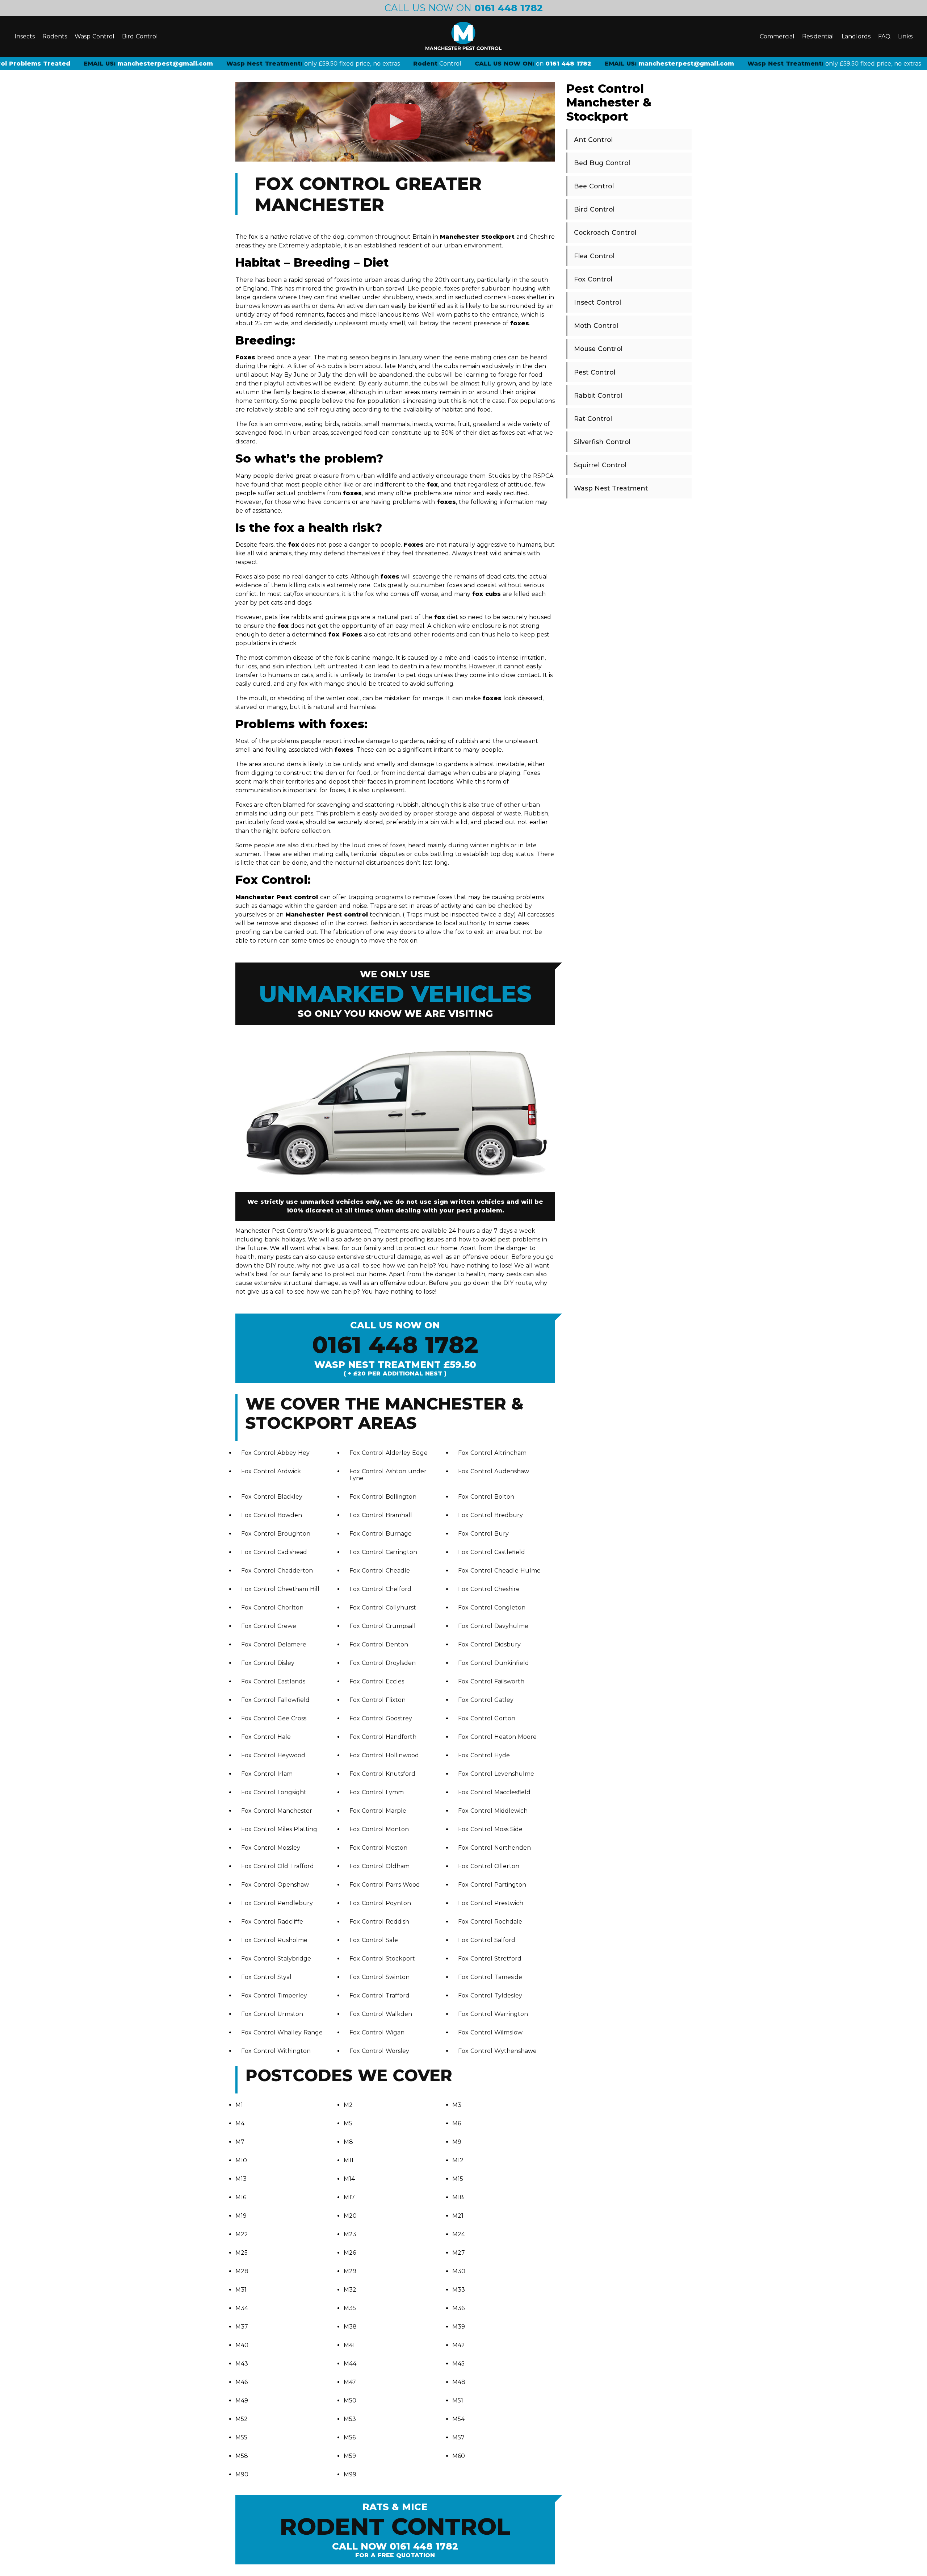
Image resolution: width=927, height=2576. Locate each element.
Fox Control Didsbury (489, 1644)
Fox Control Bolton (486, 1497)
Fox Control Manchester (277, 1811)
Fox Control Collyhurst (383, 1608)
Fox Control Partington (492, 1885)
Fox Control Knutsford (382, 1774)
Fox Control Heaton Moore (497, 1737)
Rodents (55, 36)
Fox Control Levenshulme (496, 1774)
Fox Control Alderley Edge (389, 1453)
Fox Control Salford (487, 1940)
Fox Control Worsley (379, 2051)
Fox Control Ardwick (271, 1471)
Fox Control (593, 279)
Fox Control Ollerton (489, 1866)
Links (905, 36)
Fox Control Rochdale (490, 1922)
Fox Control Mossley (271, 1848)
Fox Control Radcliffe (272, 1922)
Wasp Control (95, 36)
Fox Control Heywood (273, 1755)
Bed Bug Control (602, 163)
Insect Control (597, 302)
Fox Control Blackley (272, 1497)
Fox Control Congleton (492, 1608)
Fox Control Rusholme (274, 1940)
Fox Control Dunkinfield (494, 1663)
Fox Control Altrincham (492, 1453)
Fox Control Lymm (377, 1792)
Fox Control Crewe (269, 1626)
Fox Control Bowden (272, 1515)
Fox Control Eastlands (273, 1681)
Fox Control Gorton (487, 1718)
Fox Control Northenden (494, 1848)
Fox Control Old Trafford (278, 1866)
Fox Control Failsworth (491, 1681)
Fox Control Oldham (379, 1866)
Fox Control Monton (379, 1829)
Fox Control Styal (266, 1977)
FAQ (884, 36)
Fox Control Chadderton (277, 1571)
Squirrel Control (600, 465)
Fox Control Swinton (379, 1977)
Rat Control (593, 419)
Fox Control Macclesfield (494, 1792)
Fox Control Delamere (274, 1644)
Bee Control (594, 186)
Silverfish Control (602, 442)
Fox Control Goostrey (381, 1718)
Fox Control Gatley (486, 1700)
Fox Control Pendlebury (277, 1903)
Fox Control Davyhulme (493, 1626)
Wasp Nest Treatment (611, 488)
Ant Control (593, 140)
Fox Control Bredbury (490, 1515)
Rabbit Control (598, 395)
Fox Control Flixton (377, 1700)
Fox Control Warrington (493, 2014)
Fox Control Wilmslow (490, 2032)
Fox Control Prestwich (491, 1903)
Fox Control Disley (268, 1663)
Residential (818, 36)
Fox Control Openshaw (275, 1885)
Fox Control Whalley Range (282, 2032)
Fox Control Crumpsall (383, 1626)
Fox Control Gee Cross (274, 1718)
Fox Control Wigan (377, 2032)
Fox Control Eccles (377, 1681)
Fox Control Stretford (490, 1959)
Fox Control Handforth (383, 1737)
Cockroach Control (605, 232)
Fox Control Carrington (383, 1552)
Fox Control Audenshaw (494, 1471)
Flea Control (594, 256)
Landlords (856, 36)
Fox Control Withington (276, 2051)
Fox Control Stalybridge (276, 1959)
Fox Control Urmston (272, 2014)
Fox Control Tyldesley (490, 1995)
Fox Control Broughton (276, 1534)
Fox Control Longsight (274, 1792)
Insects (25, 36)
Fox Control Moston (378, 1848)
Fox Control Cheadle (380, 1571)
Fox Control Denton (379, 1644)
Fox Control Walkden (381, 2014)
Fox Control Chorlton (272, 1608)
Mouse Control (598, 349)
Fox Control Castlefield (492, 1552)
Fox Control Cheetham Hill (280, 1589)
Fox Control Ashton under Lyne (388, 1475)
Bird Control (140, 36)
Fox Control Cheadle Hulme (499, 1571)
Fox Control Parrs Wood (385, 1885)
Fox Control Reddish (379, 1922)
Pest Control (595, 372)
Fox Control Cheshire (489, 1589)
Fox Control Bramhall (381, 1515)
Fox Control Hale (266, 1737)
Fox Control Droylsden (383, 1663)
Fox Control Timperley (274, 1995)
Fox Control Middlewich (493, 1811)
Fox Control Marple (378, 1811)
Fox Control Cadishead (274, 1552)
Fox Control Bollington (383, 1497)
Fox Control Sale (374, 1940)
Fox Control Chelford (380, 1589)
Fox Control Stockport (382, 1959)
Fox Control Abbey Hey (275, 1453)
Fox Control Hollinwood (384, 1755)
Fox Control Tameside (490, 1977)
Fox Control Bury (483, 1534)
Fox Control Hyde (484, 1755)
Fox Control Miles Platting (279, 1829)
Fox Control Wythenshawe (497, 2051)
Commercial (777, 36)
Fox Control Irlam (267, 1774)
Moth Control (596, 325)
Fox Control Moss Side (490, 1829)
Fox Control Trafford (379, 1995)
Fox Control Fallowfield (275, 1700)
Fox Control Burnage (381, 1534)
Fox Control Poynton (380, 1903)
